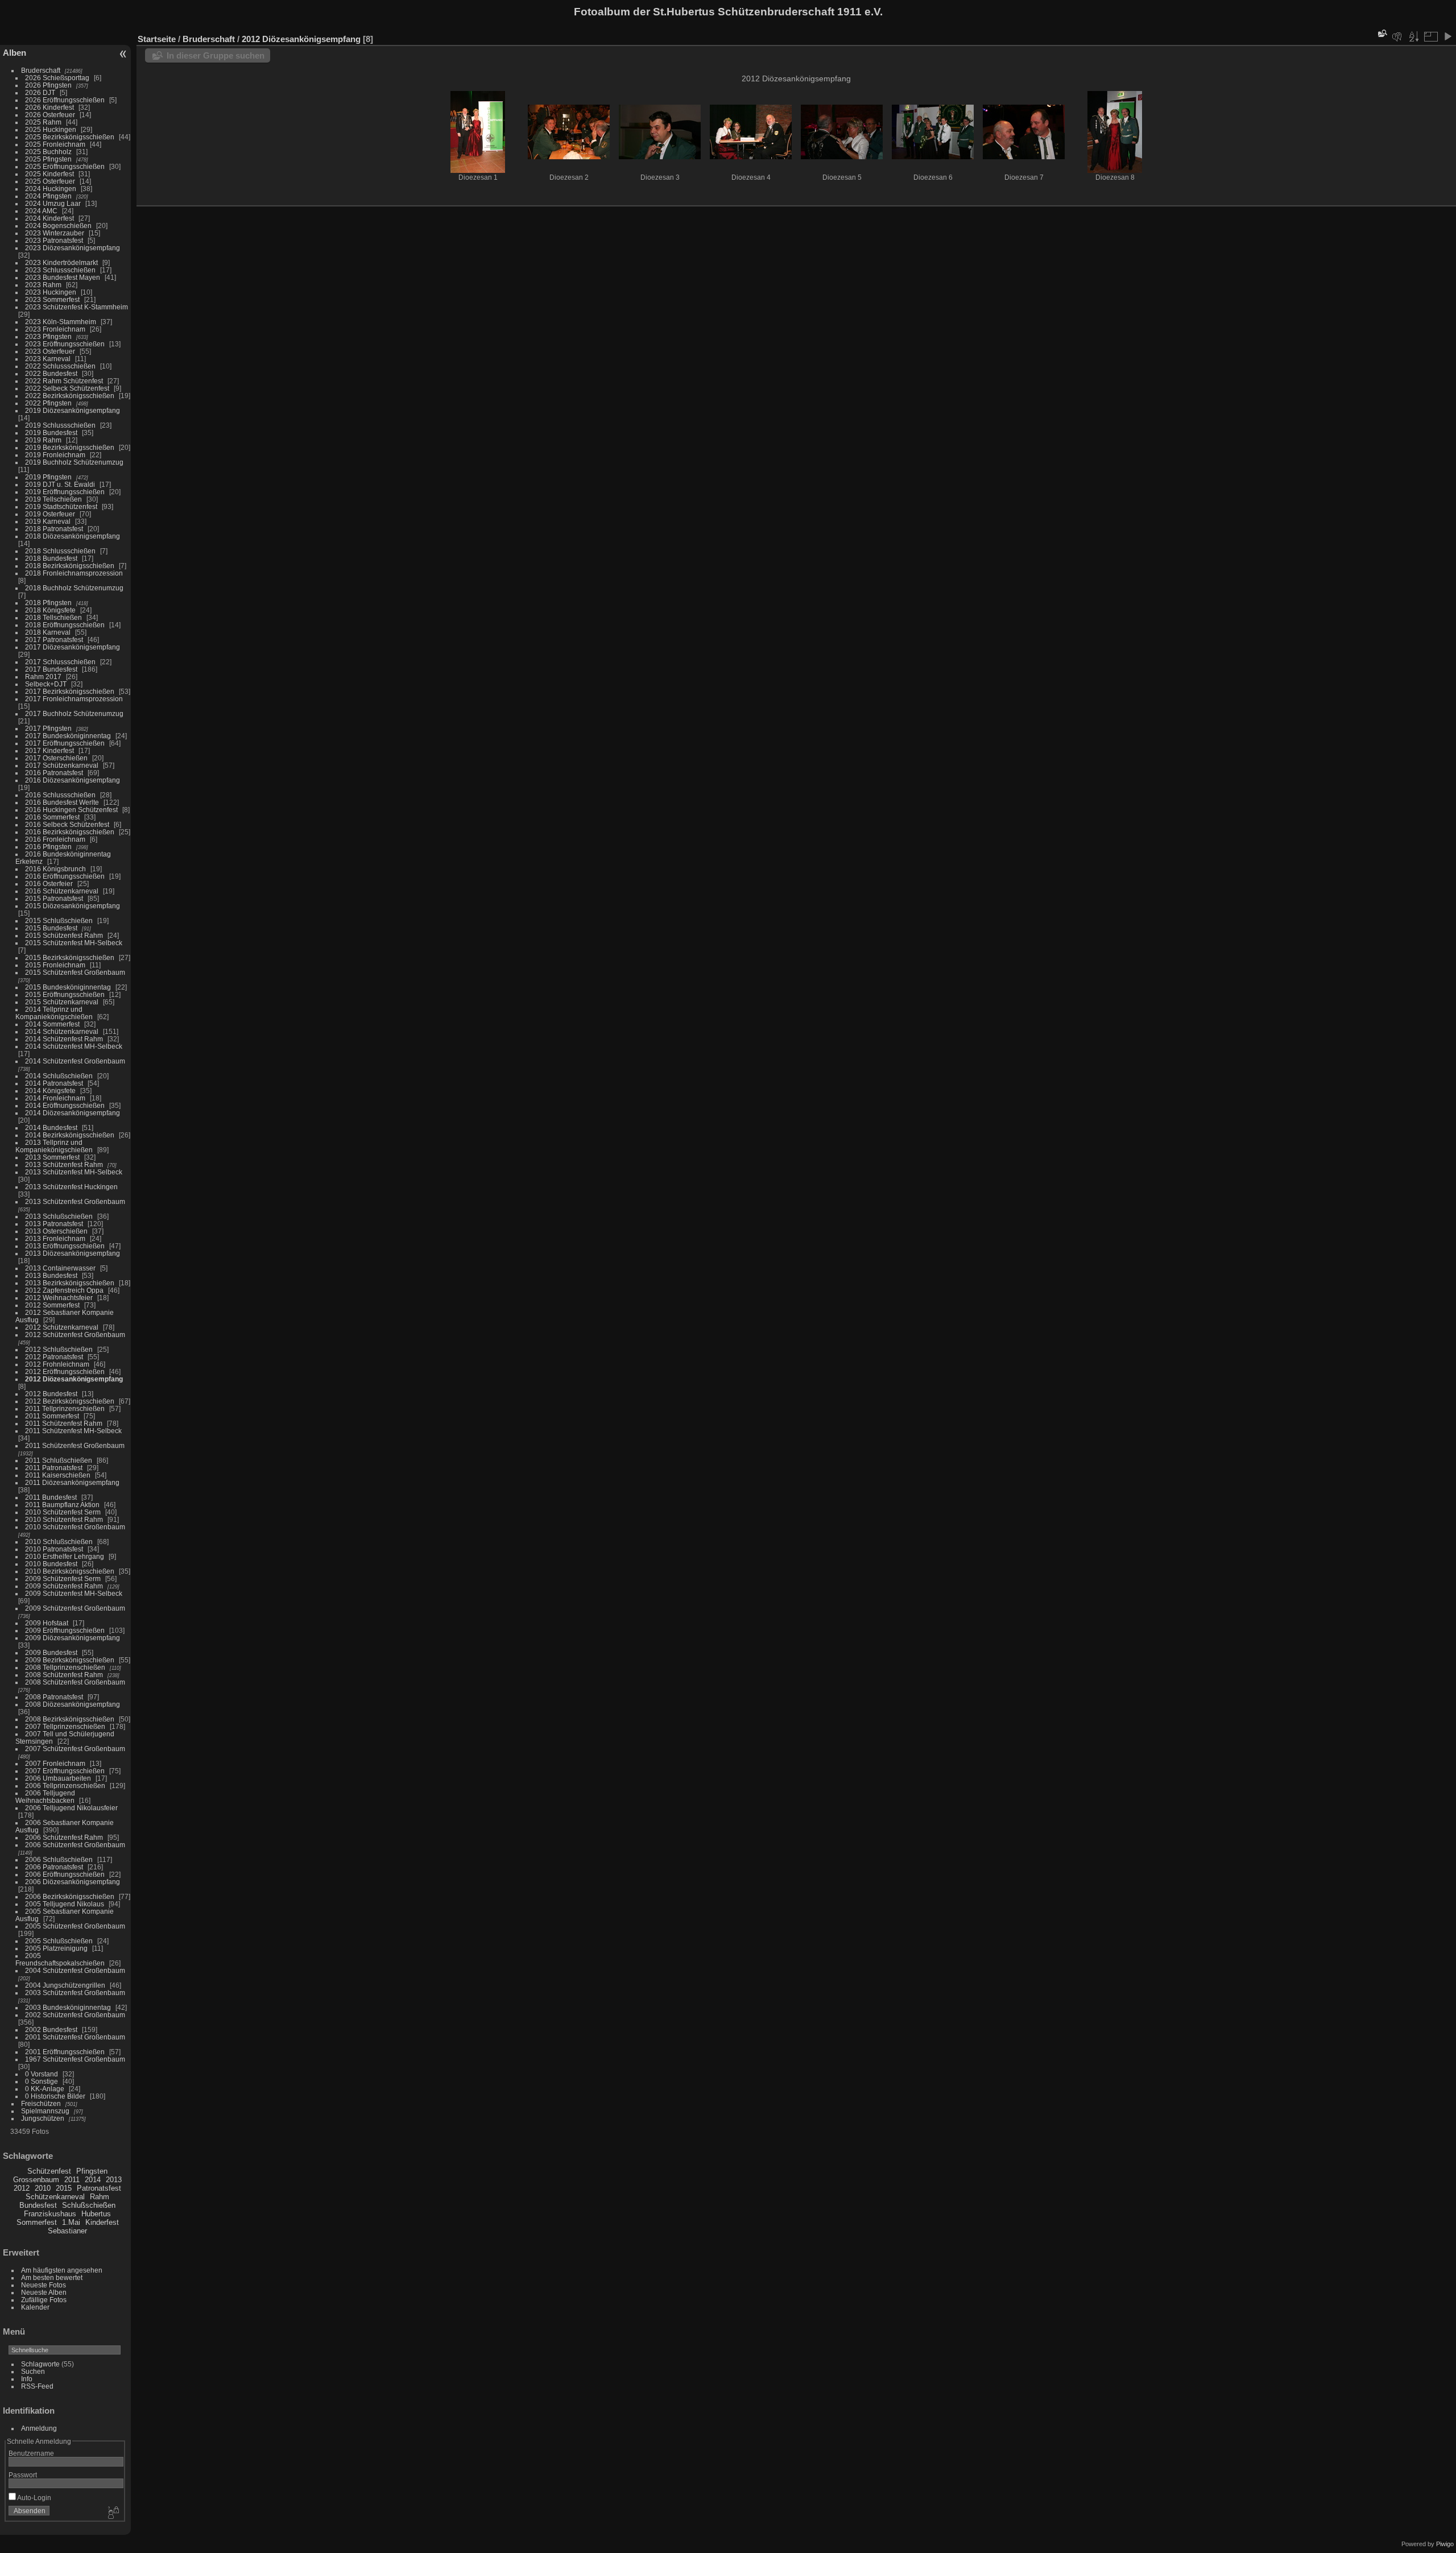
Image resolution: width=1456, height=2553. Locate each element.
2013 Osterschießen (56, 1231)
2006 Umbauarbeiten (58, 1778)
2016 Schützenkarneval (62, 891)
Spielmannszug (45, 2111)
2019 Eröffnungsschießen (65, 492)
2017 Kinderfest (49, 750)
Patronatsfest (99, 2188)
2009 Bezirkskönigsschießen (70, 1660)
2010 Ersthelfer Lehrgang (65, 1556)
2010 (43, 2188)
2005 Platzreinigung (56, 1948)
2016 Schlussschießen (60, 795)
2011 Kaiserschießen (58, 1475)
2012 (22, 2188)
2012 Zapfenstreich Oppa (64, 1290)
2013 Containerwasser (60, 1268)
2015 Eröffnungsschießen (65, 994)
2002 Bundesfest (51, 2029)
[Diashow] (1447, 36)
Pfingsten (92, 2171)
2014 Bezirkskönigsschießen (70, 1135)
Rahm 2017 (43, 676)
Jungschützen (43, 2118)
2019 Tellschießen (53, 499)
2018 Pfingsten (48, 603)
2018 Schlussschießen (60, 551)
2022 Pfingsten (48, 403)
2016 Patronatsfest (54, 773)
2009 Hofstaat (47, 1623)
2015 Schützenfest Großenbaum (75, 972)
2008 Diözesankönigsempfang (73, 1704)
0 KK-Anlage (45, 2089)
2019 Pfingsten (48, 477)
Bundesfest (38, 2205)
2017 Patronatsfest (54, 640)
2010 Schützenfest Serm (63, 1512)
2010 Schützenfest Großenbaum (75, 1527)
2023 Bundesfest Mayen (63, 277)
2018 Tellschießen (53, 617)
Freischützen (41, 2103)
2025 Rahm (43, 122)
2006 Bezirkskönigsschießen (70, 1896)
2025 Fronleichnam (55, 144)
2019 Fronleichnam (55, 455)
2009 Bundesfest (51, 1652)
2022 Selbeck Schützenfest (67, 388)
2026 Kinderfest (49, 107)
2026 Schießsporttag (57, 78)
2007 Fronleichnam (55, 1763)
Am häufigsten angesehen (62, 2270)
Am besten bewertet (52, 2277)
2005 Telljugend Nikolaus (65, 1904)
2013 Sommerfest (52, 1157)
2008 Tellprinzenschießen (65, 1667)
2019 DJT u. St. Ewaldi (60, 484)
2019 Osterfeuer (50, 514)
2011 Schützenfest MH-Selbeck (73, 1431)
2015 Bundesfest (51, 928)
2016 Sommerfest (52, 817)
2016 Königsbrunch (55, 869)
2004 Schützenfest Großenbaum (75, 1970)
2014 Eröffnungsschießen (65, 1105)
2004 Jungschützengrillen (65, 1985)
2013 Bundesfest (51, 1275)
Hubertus (96, 2214)
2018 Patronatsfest (54, 529)
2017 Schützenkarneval (62, 765)
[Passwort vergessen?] (113, 2513)
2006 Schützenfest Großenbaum (75, 1845)
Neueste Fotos (44, 2285)
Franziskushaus (50, 2214)
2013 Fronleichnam (55, 1238)
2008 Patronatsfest (54, 1697)
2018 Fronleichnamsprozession (74, 573)
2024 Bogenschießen (58, 225)
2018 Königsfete (50, 610)
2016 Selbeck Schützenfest (67, 824)
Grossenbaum (36, 2180)
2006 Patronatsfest (54, 1867)
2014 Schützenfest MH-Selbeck (74, 1046)
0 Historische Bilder (55, 2096)
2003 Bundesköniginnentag (68, 2007)
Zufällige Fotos (44, 2300)
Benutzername (31, 2453)
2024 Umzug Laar (53, 203)
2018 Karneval (48, 632)
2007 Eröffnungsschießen (65, 1771)
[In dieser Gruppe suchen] (1381, 33)
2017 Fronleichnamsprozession (74, 699)
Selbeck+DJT (46, 684)
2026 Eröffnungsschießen (65, 100)
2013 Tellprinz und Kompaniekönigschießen (54, 1146)
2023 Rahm (43, 285)
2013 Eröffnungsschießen (65, 1246)
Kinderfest (102, 2222)
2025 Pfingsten (48, 159)
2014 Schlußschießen (59, 1076)
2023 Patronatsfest (54, 240)
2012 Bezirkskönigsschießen (70, 1401)
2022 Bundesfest (51, 373)
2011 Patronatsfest (54, 1468)
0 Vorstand (42, 2074)
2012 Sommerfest (52, 1305)
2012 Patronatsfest (54, 1357)
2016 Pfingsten (48, 847)
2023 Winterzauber (55, 233)
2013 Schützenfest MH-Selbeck (74, 1172)
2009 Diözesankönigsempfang (73, 1638)
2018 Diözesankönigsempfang (73, 536)
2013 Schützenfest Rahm (64, 1164)
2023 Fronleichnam (55, 329)
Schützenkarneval (55, 2197)
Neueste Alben (44, 2292)
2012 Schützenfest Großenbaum (75, 1335)
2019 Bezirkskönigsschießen (70, 447)
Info (27, 2379)
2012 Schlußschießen (59, 1349)
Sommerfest (37, 2222)
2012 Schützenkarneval (62, 1327)
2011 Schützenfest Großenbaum (75, 1445)
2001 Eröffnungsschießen (65, 2052)
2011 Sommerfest (52, 1416)
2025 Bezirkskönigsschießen (70, 137)
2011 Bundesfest (51, 1497)
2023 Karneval (48, 359)
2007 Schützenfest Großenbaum (75, 1749)
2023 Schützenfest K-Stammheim (76, 307)
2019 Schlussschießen (60, 425)
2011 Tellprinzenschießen (65, 1408)
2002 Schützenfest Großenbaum (75, 2015)
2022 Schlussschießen (60, 366)
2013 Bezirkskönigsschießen (70, 1283)
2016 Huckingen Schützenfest (71, 810)
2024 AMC (41, 211)
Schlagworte (40, 2364)
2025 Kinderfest (49, 174)
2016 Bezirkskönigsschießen (70, 832)
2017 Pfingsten (48, 728)
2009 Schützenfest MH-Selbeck (74, 1593)
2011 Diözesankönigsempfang (72, 1482)
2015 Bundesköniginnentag (68, 987)
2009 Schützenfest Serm (63, 1578)
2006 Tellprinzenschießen (65, 1786)
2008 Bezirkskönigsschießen (70, 1719)
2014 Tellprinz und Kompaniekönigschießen (54, 1013)
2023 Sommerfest (52, 299)
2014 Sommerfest (52, 1024)
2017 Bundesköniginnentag (68, 736)
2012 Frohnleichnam (57, 1364)
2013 (114, 2180)
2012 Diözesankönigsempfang (74, 1379)
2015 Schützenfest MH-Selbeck (74, 943)
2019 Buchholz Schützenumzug (74, 462)
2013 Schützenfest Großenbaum (75, 1201)
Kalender (35, 2307)
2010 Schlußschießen (59, 1542)
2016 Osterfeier (49, 884)
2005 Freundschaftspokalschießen (60, 1959)
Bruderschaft (41, 70)
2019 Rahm (43, 440)
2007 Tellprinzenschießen (65, 1726)
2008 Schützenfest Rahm (64, 1675)
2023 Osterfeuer (50, 351)
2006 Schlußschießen (59, 1859)
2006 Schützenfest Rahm (64, 1837)
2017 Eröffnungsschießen (65, 743)
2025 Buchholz (48, 152)
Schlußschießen (89, 2205)
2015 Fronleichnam (55, 965)
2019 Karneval (48, 521)
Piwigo (1445, 2544)
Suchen (33, 2371)
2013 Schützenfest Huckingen (71, 1187)
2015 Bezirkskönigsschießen (70, 957)
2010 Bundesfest (51, 1564)
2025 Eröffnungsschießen (65, 166)
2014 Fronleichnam (55, 1098)
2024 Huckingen (51, 189)
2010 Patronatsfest (54, 1549)
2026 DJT (40, 92)
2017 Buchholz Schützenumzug (74, 713)
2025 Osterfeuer (50, 181)
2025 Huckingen (51, 129)
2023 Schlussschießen (60, 270)
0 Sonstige (42, 2081)
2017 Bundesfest (51, 669)
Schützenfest (49, 2171)
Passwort (23, 2475)
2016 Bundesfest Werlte (62, 802)
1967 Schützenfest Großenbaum (75, 2059)
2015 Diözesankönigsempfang (73, 906)
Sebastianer (67, 2231)
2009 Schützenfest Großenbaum (75, 1608)
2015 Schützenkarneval (62, 1002)
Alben (15, 53)
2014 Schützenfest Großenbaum (75, 1061)
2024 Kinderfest (49, 218)
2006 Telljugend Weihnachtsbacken (45, 1797)
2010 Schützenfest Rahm (64, 1519)
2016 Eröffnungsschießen (65, 876)
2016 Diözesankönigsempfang (73, 780)
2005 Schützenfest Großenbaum (75, 1926)
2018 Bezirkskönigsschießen (70, 566)
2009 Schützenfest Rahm (64, 1586)
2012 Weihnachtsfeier (59, 1298)
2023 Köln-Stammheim (61, 322)
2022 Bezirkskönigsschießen (70, 396)
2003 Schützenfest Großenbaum (75, 1993)
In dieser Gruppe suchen (216, 55)
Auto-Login (34, 2498)
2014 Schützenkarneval (62, 1031)
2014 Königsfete (50, 1091)
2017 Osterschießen (56, 758)
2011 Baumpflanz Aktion (62, 1505)
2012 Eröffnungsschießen (65, 1371)
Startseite (157, 39)
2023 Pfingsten (48, 336)
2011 (72, 2180)
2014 (93, 2180)
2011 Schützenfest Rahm (64, 1423)
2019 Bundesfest (51, 433)
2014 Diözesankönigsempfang (73, 1113)
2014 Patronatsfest (54, 1083)
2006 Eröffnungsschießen (65, 1874)
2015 (64, 2188)
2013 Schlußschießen (59, 1216)
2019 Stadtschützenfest (61, 506)
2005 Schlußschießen (59, 1941)
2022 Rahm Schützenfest (64, 381)
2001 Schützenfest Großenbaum (75, 2037)
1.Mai (71, 2222)
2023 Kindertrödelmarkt (61, 262)
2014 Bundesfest (51, 1127)
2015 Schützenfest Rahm (64, 935)
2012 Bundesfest (51, 1394)
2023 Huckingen (51, 292)
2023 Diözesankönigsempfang (73, 248)
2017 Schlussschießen (60, 662)
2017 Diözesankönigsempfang (73, 647)
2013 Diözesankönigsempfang (73, 1253)
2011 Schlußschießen (59, 1460)
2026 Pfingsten (48, 85)
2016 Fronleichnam (55, 839)
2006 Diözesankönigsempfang (73, 1882)
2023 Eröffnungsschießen (65, 344)
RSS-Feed (37, 2386)
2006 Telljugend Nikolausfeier (71, 1808)
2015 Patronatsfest (54, 898)
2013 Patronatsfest (54, 1224)
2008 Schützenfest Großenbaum (75, 1682)
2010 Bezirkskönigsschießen (70, 1571)
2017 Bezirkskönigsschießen (70, 691)
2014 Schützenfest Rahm (64, 1039)
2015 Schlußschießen (59, 920)
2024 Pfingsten (48, 196)
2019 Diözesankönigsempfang (73, 410)
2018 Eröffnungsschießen (65, 625)
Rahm (100, 2197)
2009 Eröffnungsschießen (65, 1630)
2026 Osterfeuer (50, 115)
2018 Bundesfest (51, 558)
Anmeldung (39, 2428)
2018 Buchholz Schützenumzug (74, 588)
